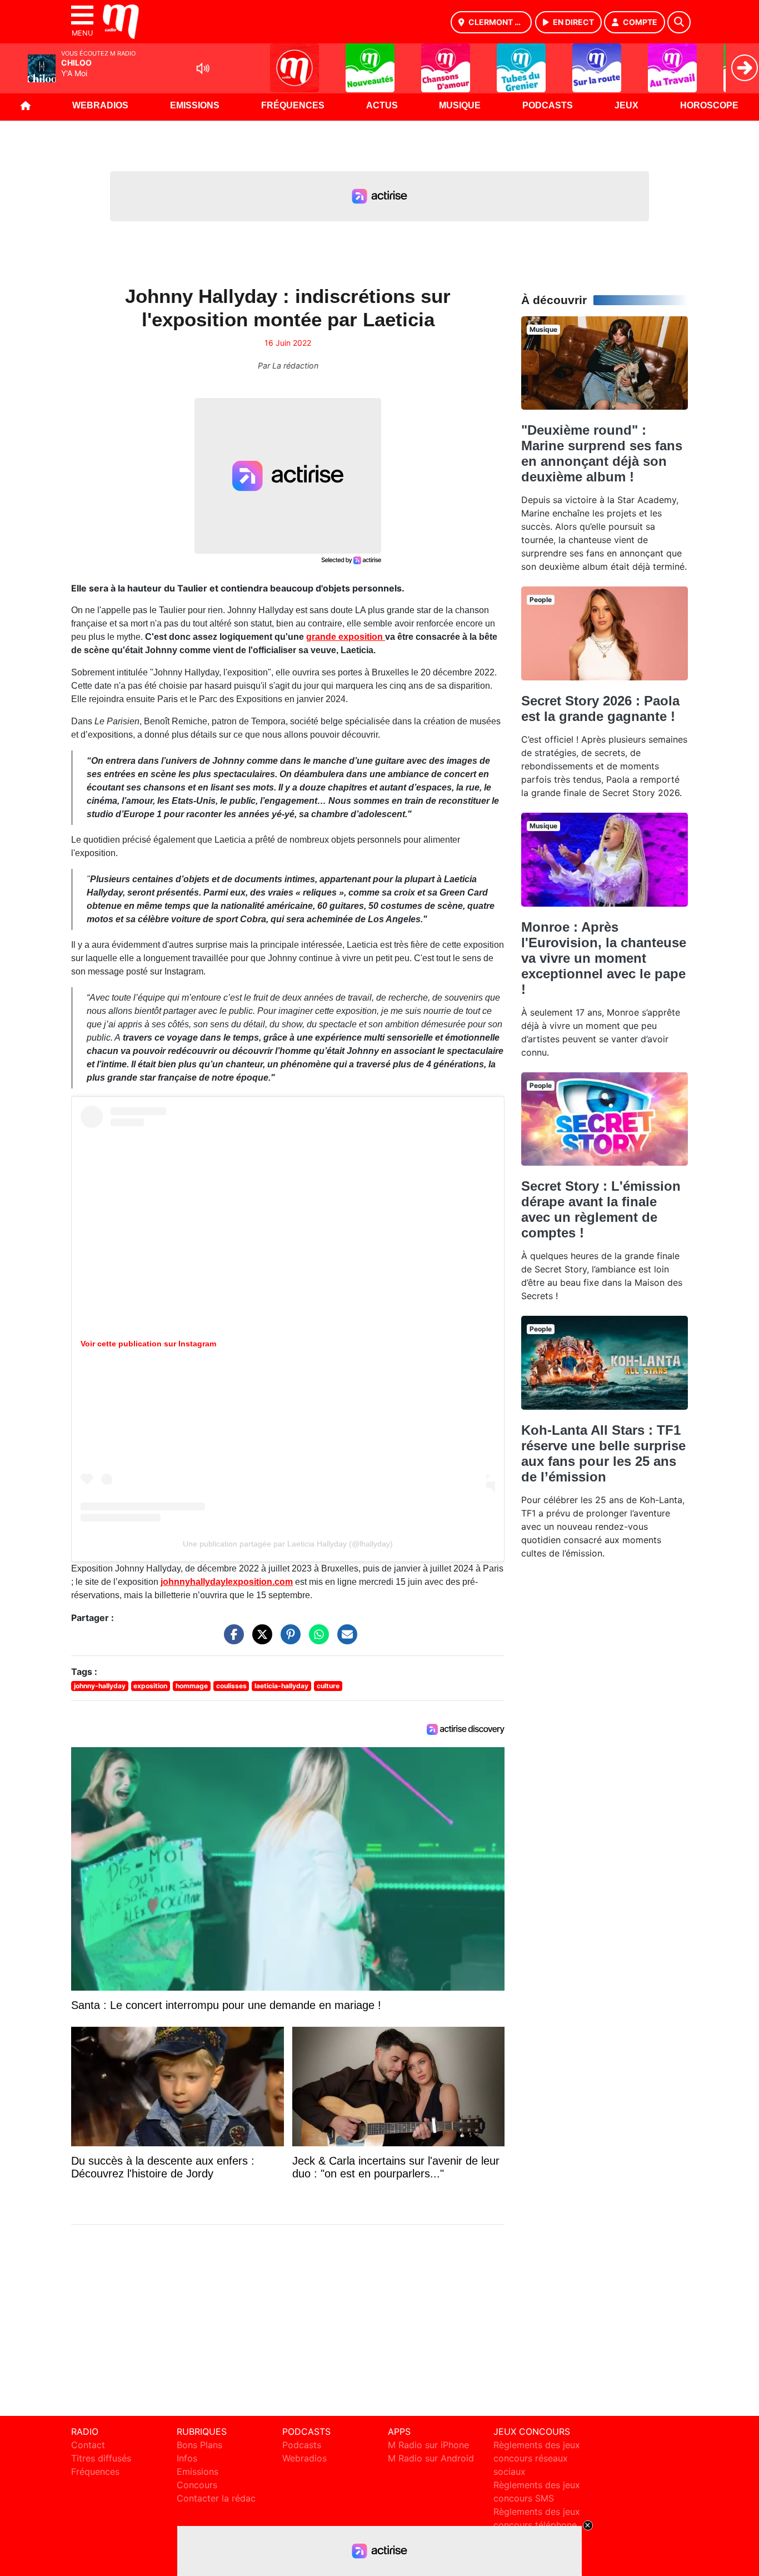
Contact (88, 2445)
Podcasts (548, 105)
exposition (150, 1686)
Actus (382, 105)
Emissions (195, 105)
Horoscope (709, 105)
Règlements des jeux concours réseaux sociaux (537, 2458)
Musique (460, 105)
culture (328, 1686)
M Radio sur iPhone (428, 2445)
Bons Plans (199, 2445)
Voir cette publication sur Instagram (148, 1344)
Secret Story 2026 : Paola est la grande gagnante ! (600, 708)
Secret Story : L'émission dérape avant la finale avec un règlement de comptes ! (601, 1209)
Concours (197, 2485)
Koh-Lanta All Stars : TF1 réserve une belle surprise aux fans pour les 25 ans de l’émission (603, 1453)
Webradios (100, 105)
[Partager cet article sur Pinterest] (288, 1640)
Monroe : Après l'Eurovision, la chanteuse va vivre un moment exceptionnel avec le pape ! (604, 958)
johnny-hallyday (100, 1686)
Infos (187, 2458)
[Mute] (203, 68)
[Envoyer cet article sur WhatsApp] (316, 1640)
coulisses (231, 1686)
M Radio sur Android (431, 2458)
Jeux (626, 105)
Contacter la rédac (216, 2498)
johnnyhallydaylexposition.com (227, 1582)
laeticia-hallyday (281, 1686)
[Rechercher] (679, 22)
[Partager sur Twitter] (259, 1640)
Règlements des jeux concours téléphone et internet (537, 2525)
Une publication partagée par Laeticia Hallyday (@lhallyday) (288, 1544)
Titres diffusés (101, 2458)
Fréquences (293, 105)
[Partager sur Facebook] (231, 1640)
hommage (192, 1686)
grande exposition (346, 637)
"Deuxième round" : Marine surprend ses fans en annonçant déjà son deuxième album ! (602, 453)
